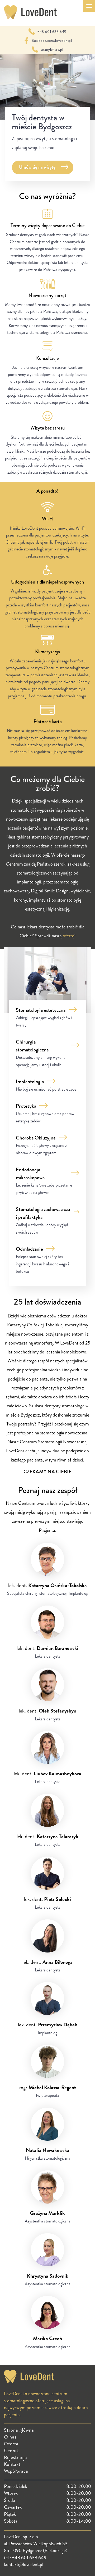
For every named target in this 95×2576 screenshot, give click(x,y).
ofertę (68, 936)
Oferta (11, 2444)
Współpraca (16, 2471)
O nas (10, 2437)
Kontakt (12, 2464)
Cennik (11, 2451)
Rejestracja (16, 2457)
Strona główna (19, 2430)
